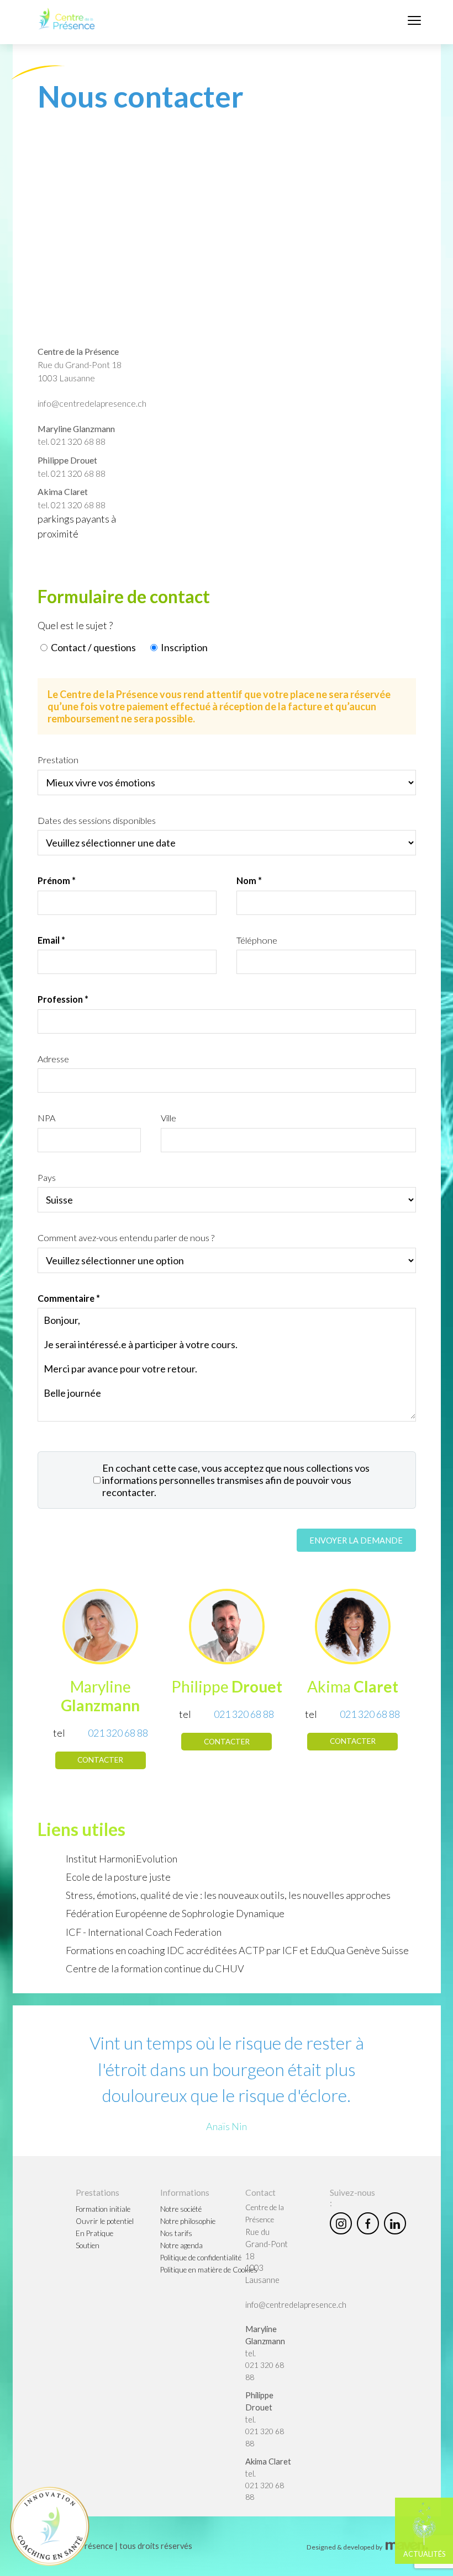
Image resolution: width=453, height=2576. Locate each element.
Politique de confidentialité (201, 2258)
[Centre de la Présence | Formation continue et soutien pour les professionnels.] (67, 19)
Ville (168, 1118)
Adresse (53, 1059)
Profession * (63, 999)
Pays (47, 1177)
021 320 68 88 (78, 441)
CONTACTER (100, 1760)
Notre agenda (181, 2245)
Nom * (249, 880)
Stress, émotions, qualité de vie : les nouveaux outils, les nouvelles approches (228, 1895)
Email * (51, 940)
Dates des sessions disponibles (97, 820)
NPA (46, 1118)
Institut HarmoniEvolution (122, 1859)
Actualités (424, 2554)
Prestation (58, 760)
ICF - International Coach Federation (144, 1932)
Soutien (88, 2245)
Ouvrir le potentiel (105, 2221)
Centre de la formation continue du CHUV (155, 1968)
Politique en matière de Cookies (209, 2270)
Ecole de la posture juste (118, 1877)
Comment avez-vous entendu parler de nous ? (126, 1238)
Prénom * (57, 880)
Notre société (181, 2209)
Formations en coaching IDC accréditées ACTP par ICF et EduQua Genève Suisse (237, 1950)
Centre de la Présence (78, 351)
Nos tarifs (176, 2233)
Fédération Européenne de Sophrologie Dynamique (175, 1913)
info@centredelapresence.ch (92, 403)
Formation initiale (103, 2209)
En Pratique (94, 2233)
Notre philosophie (188, 2221)
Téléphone (257, 940)
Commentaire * (69, 1298)
